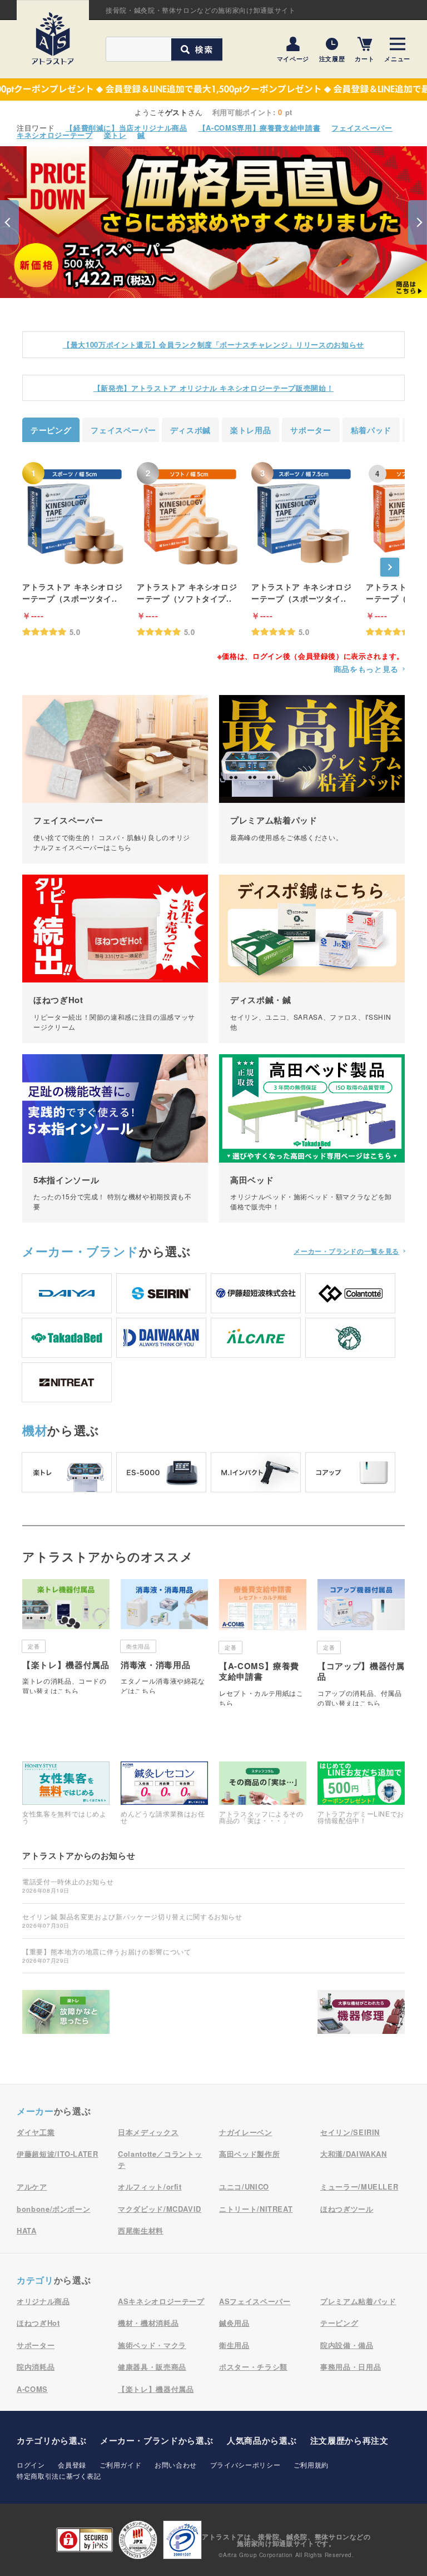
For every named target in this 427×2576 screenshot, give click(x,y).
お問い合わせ (176, 2465)
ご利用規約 (311, 2465)
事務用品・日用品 (351, 2367)
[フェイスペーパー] (115, 779)
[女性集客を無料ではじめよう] (66, 1793)
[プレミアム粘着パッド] (312, 779)
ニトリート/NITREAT (256, 2209)
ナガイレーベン (246, 2132)
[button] (9, 222)
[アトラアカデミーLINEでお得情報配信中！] (361, 1793)
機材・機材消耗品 (148, 2323)
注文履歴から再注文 (349, 2440)
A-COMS (32, 2389)
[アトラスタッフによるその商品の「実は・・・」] (263, 1793)
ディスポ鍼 (190, 430)
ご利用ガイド (121, 2465)
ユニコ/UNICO (244, 2187)
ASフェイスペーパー (255, 2301)
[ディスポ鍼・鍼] (312, 959)
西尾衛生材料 (141, 2230)
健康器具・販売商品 (152, 2367)
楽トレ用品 (250, 430)
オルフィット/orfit (150, 2187)
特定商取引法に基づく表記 (59, 2476)
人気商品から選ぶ (262, 2440)
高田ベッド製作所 (249, 2154)
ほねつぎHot (38, 2323)
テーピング (51, 430)
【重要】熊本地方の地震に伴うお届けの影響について (107, 1955)
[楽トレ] (67, 1472)
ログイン (31, 2465)
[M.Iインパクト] (256, 1472)
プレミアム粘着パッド (358, 2301)
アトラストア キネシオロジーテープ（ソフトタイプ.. (187, 592)
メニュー (397, 58)
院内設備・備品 (347, 2345)
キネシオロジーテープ (55, 135)
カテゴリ (35, 2280)
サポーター (311, 430)
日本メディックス (148, 2132)
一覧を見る (346, 1251)
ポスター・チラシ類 (253, 2367)
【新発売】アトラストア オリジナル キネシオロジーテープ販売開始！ (213, 388)
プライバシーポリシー (245, 2465)
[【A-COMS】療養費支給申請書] (263, 1642)
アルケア (32, 2187)
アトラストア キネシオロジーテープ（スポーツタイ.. (72, 592)
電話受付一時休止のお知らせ (68, 1885)
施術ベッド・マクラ (152, 2345)
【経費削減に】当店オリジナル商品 (126, 128)
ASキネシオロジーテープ (161, 2301)
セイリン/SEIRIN (350, 2132)
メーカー (81, 1251)
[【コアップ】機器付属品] (361, 1642)
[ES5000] (161, 1472)
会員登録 (72, 2465)
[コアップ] (350, 1472)
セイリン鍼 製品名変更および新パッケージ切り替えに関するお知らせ (132, 1920)
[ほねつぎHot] (115, 959)
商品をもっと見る (366, 669)
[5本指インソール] (115, 1138)
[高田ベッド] (312, 1138)
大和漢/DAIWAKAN (354, 2154)
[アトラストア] (53, 38)
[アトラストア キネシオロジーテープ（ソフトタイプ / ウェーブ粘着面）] (189, 516)
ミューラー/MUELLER (359, 2187)
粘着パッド (371, 430)
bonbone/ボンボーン (53, 2209)
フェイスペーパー (362, 128)
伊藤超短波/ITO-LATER (58, 2154)
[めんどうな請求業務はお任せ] (164, 1793)
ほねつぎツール (347, 2209)
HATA (27, 2230)
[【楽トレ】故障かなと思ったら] (66, 2015)
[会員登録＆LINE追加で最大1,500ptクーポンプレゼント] (213, 90)
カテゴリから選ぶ (51, 2440)
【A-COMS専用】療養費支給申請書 (260, 128)
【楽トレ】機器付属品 (156, 2389)
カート (364, 58)
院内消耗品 (36, 2367)
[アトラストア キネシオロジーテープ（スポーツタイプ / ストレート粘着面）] (75, 516)
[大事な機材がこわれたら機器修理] (361, 2015)
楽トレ (115, 135)
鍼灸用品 (234, 2323)
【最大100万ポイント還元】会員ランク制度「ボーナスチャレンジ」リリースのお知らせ (213, 344)
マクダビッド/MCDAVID (160, 2209)
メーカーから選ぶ (157, 2440)
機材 (35, 1430)
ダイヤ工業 (36, 2132)
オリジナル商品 (43, 2301)
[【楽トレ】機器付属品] (66, 1636)
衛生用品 (234, 2345)
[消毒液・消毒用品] (164, 1636)
